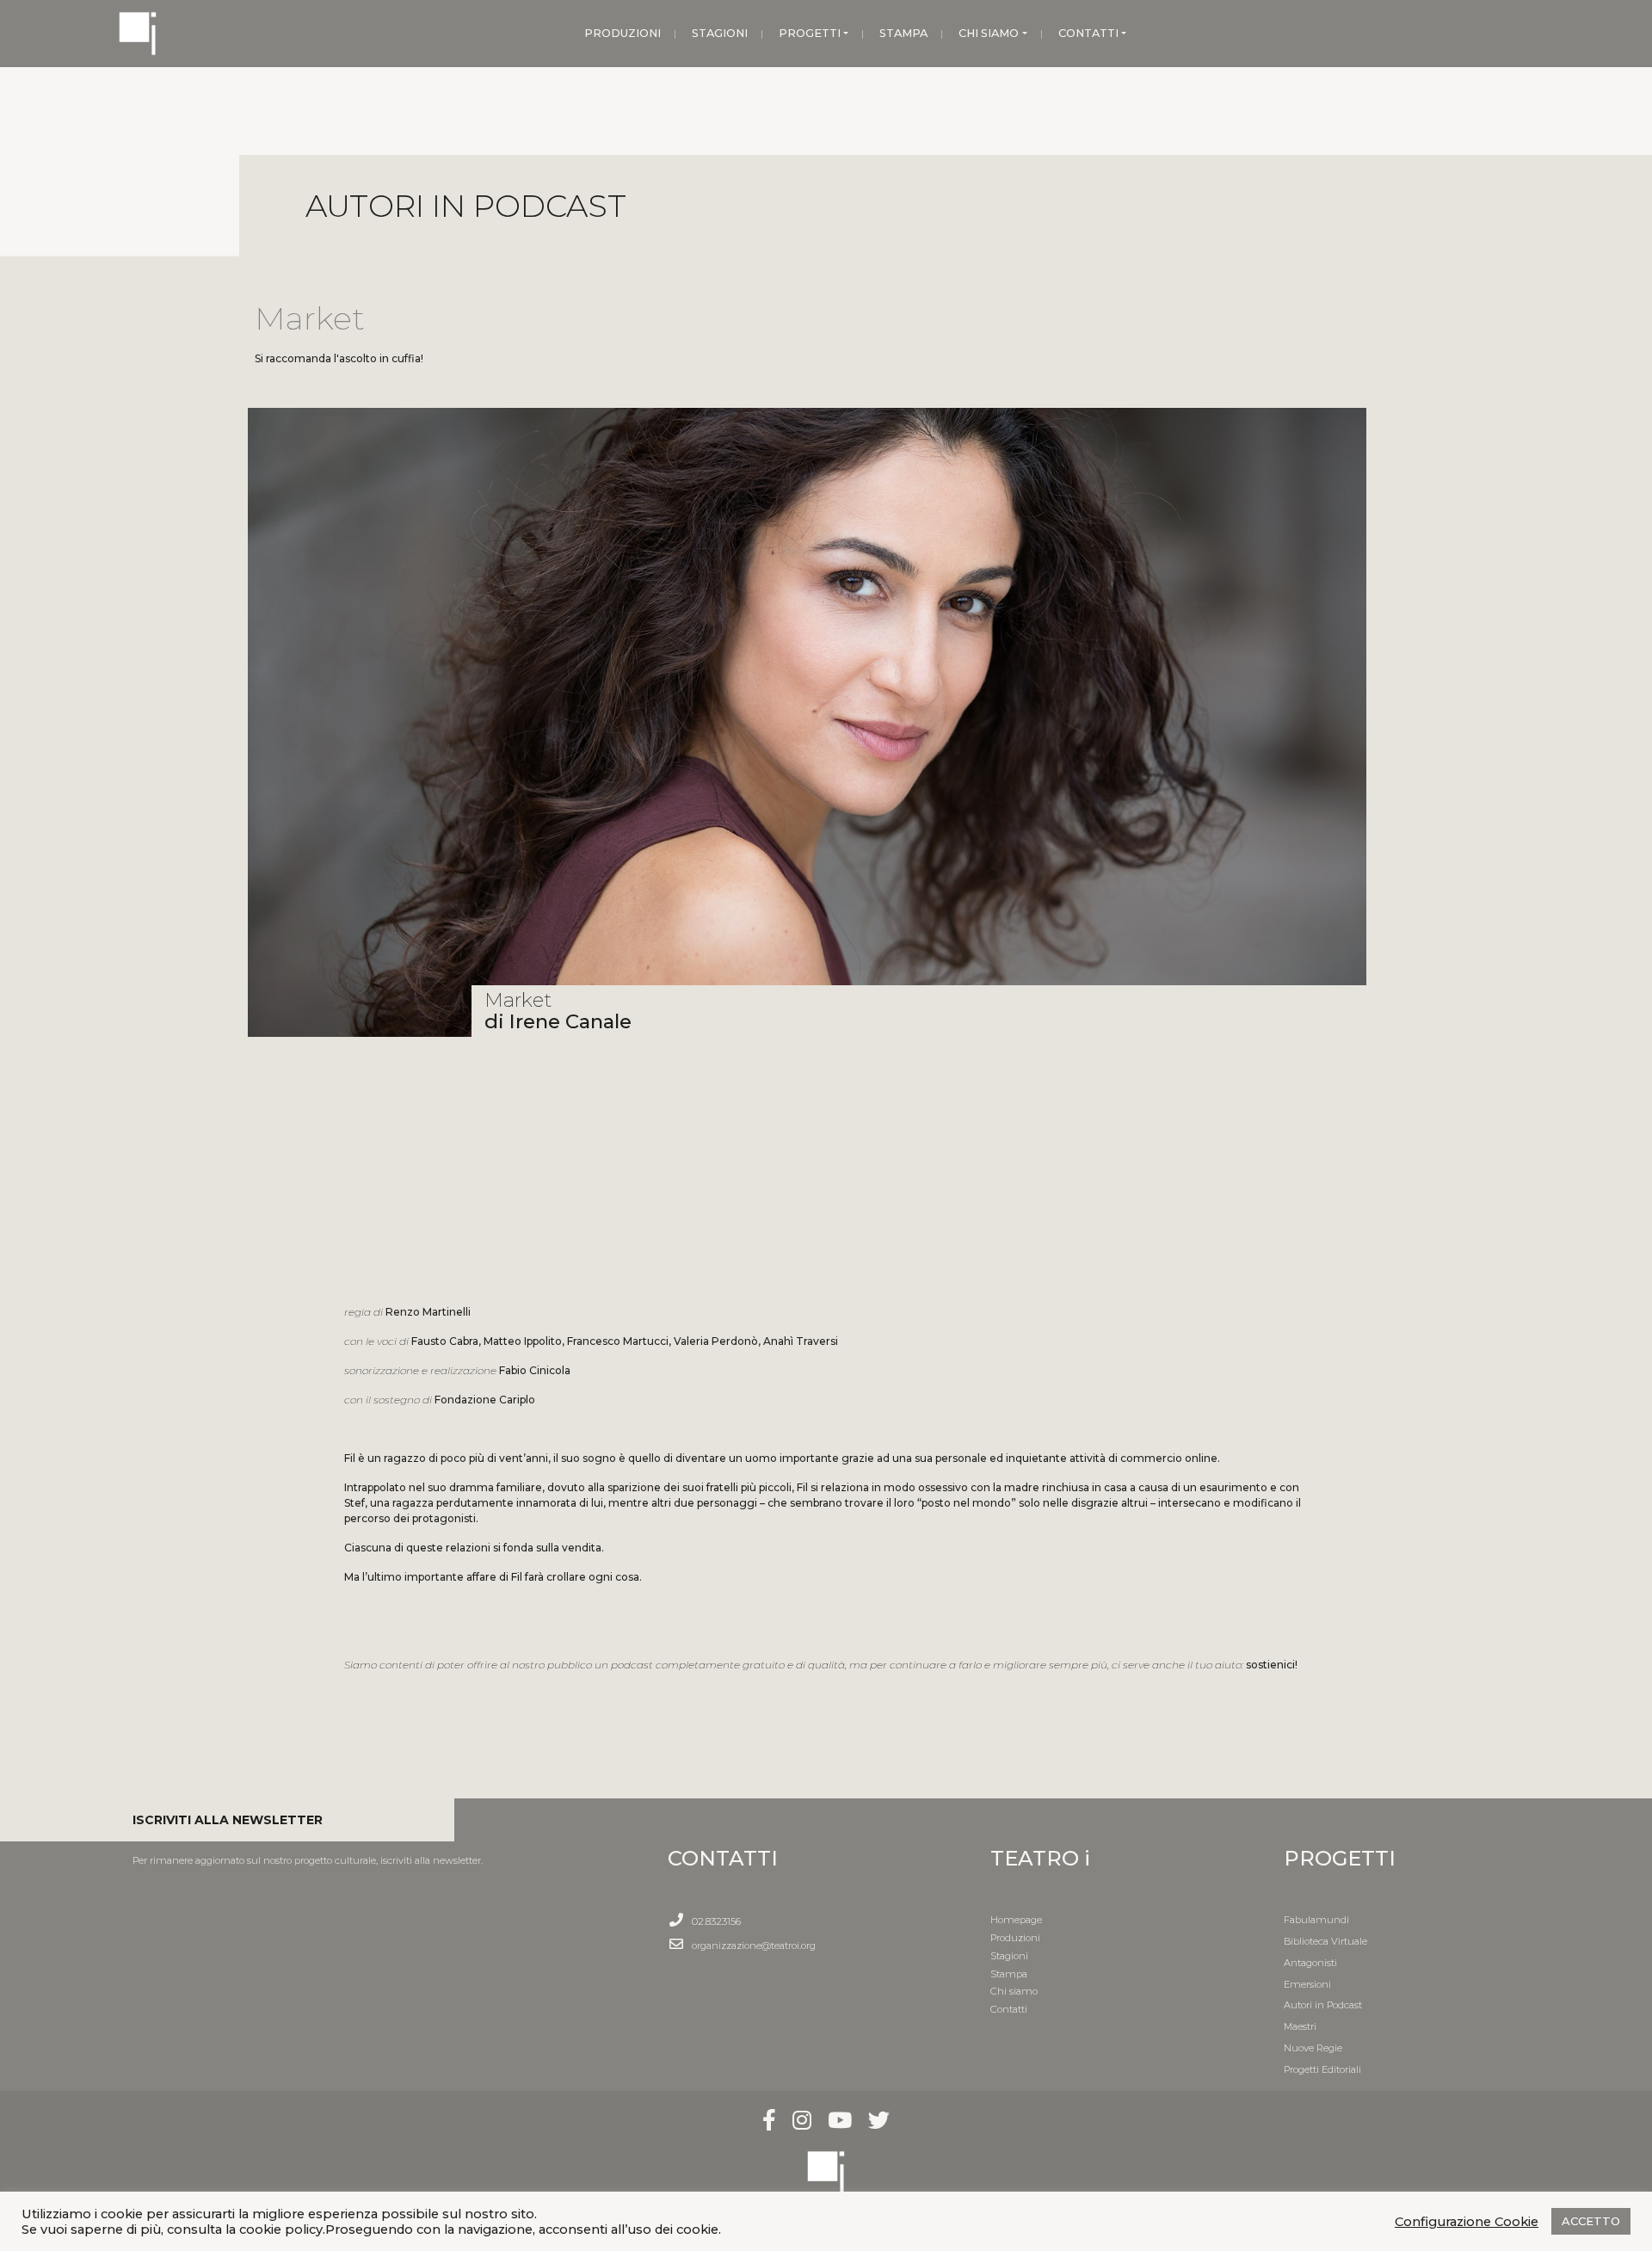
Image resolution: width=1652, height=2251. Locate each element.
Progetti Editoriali (1322, 2069)
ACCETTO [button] (1591, 2221)
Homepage (1016, 1920)
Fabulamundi (1316, 1920)
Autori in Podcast (1323, 2005)
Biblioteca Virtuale (1325, 1941)
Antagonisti (1310, 1963)
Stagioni (1009, 1956)
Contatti (1009, 2009)
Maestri (1300, 2026)
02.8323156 (716, 1921)
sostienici (1270, 1665)
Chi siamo (1014, 1991)
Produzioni (1015, 1938)
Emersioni (1307, 1984)
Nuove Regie (1313, 2048)
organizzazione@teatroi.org (754, 1946)
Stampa (1009, 1974)
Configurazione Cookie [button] (1467, 2222)
